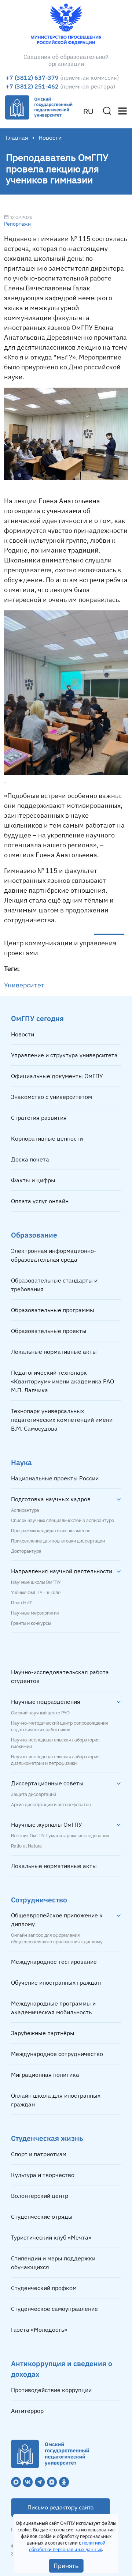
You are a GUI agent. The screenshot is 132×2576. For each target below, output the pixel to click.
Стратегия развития (39, 1118)
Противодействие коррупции (51, 2390)
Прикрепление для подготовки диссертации (58, 1541)
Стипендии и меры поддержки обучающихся (53, 2263)
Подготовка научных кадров (51, 1499)
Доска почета (30, 1159)
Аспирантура (25, 1510)
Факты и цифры (33, 1180)
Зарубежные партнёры (43, 2033)
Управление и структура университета (64, 1055)
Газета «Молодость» (39, 2330)
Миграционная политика (45, 2075)
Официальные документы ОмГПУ (57, 1076)
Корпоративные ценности (47, 1138)
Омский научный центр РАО (40, 1713)
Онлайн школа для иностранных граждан (56, 2100)
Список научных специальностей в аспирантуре (63, 1521)
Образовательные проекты (49, 1331)
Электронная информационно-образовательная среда (54, 1255)
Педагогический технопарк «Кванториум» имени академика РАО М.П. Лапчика (63, 1381)
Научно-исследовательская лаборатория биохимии (55, 1743)
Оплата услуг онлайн (40, 1201)
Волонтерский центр (40, 2196)
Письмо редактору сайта (60, 2508)
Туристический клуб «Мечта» (51, 2237)
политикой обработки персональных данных (67, 2546)
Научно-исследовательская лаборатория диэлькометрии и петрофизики (55, 1760)
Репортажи (17, 224)
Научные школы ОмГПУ (36, 1582)
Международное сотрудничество (57, 2054)
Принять (66, 2566)
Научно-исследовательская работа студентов (60, 1676)
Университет (24, 985)
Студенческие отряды (42, 2217)
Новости (23, 1034)
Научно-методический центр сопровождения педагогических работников (59, 1726)
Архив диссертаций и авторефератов (51, 1805)
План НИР (22, 1603)
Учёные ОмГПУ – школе (36, 1593)
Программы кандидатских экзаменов (51, 1531)
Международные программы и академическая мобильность (53, 2008)
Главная (17, 138)
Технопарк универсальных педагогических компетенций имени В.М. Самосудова (62, 1420)
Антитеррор (27, 2411)
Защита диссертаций (34, 1794)
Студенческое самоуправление (54, 2309)
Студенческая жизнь (47, 2138)
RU (88, 112)
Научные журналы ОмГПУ (47, 1824)
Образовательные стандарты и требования (54, 1285)
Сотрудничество (39, 1900)
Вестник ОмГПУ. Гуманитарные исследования (60, 1836)
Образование (34, 1235)
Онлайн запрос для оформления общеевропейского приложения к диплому (57, 1939)
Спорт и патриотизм (39, 2154)
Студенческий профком (44, 2288)
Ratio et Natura (26, 1846)
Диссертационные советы (47, 1783)
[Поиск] (107, 111)
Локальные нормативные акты (54, 1352)
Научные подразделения (46, 1702)
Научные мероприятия (35, 1613)
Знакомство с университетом (52, 1097)
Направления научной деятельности (62, 1571)
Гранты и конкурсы (31, 1623)
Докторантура (26, 1551)
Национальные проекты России (55, 1478)
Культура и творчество (43, 2175)
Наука (21, 1462)
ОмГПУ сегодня (37, 1018)
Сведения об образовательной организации (66, 60)
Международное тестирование (54, 1962)
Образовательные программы (53, 1310)
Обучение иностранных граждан (56, 1982)
